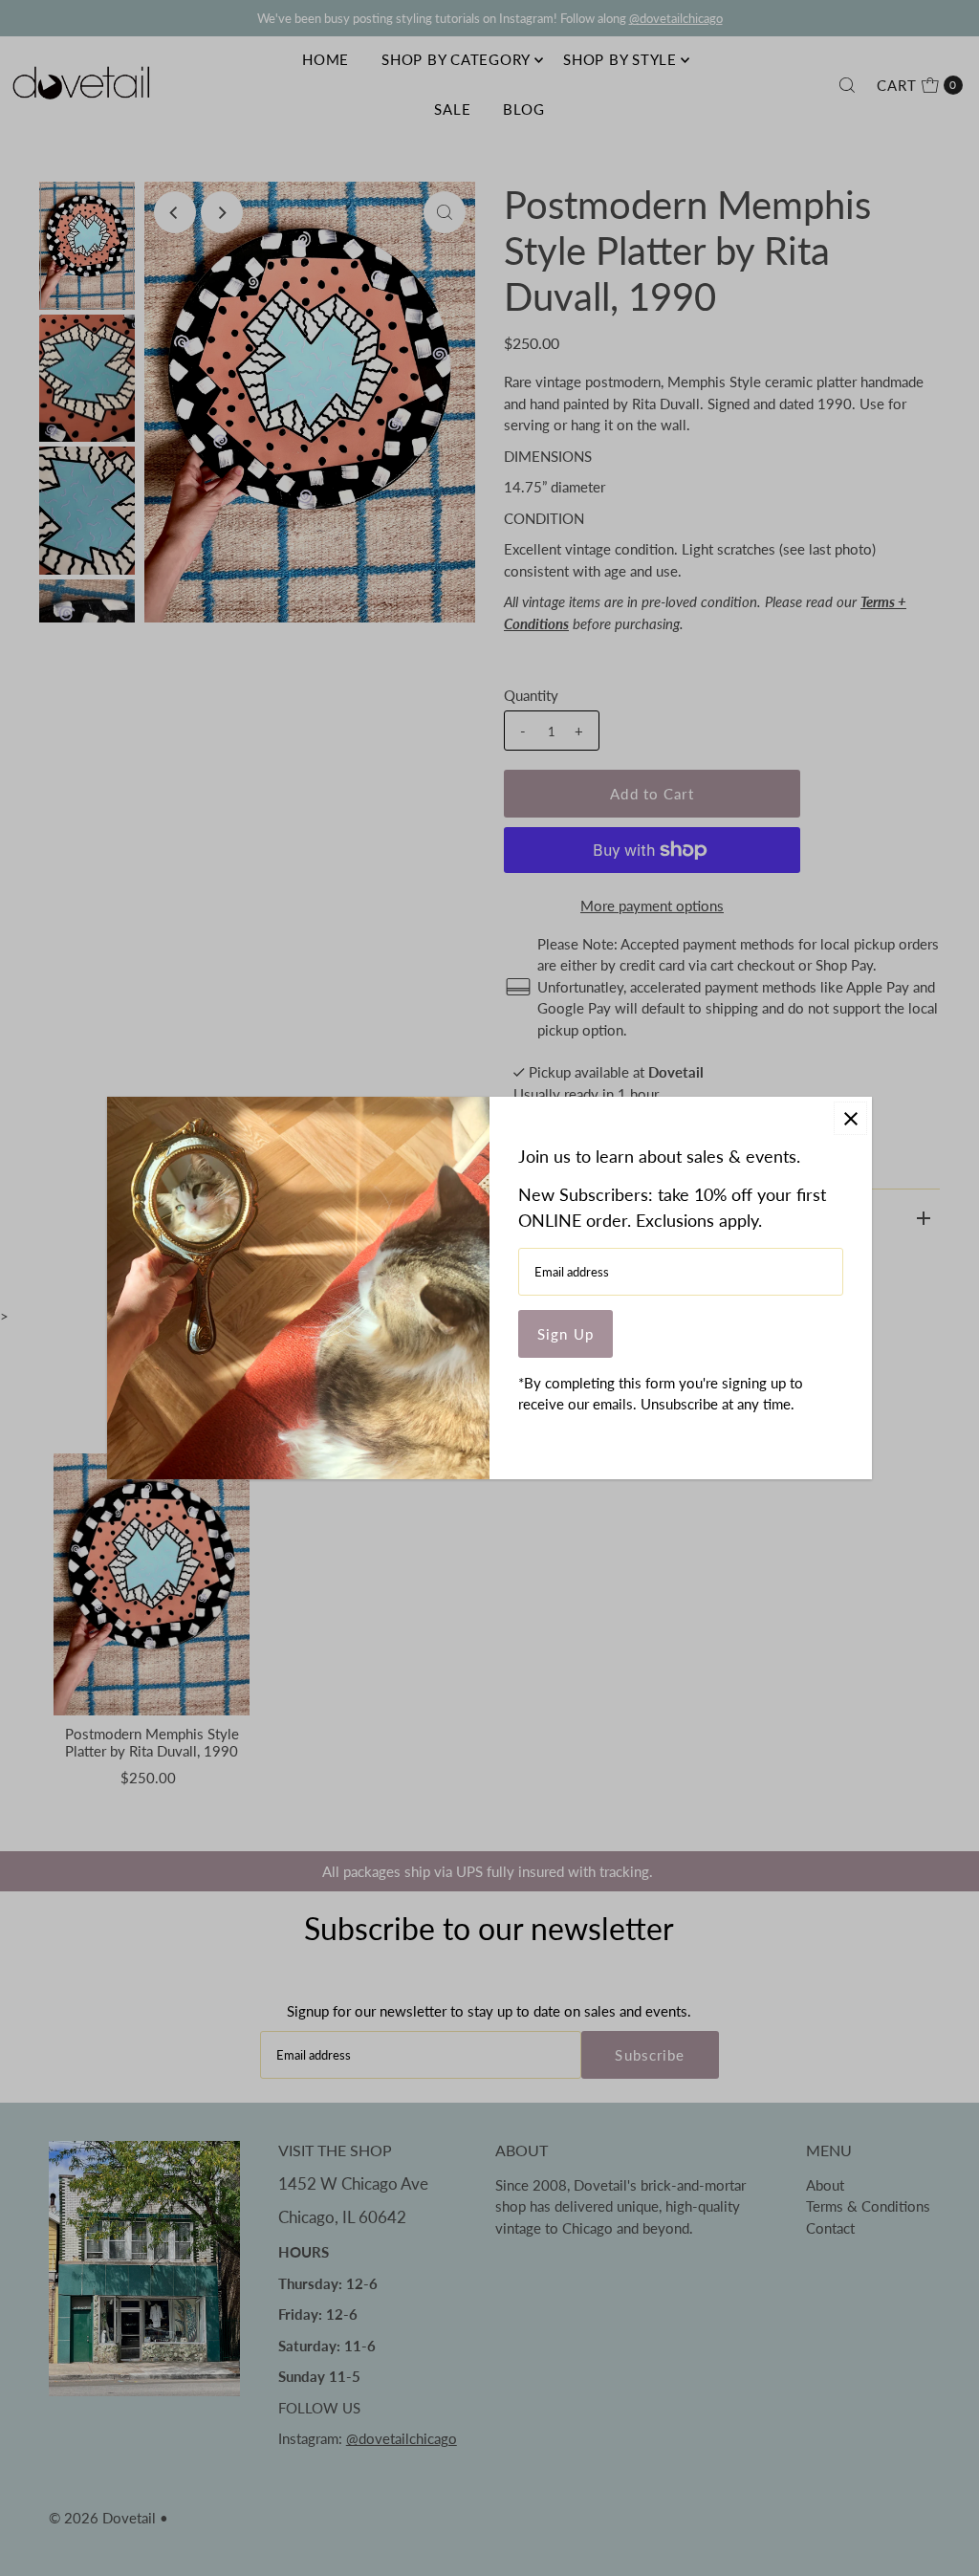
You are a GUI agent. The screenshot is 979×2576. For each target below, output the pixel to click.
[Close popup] (850, 1118)
